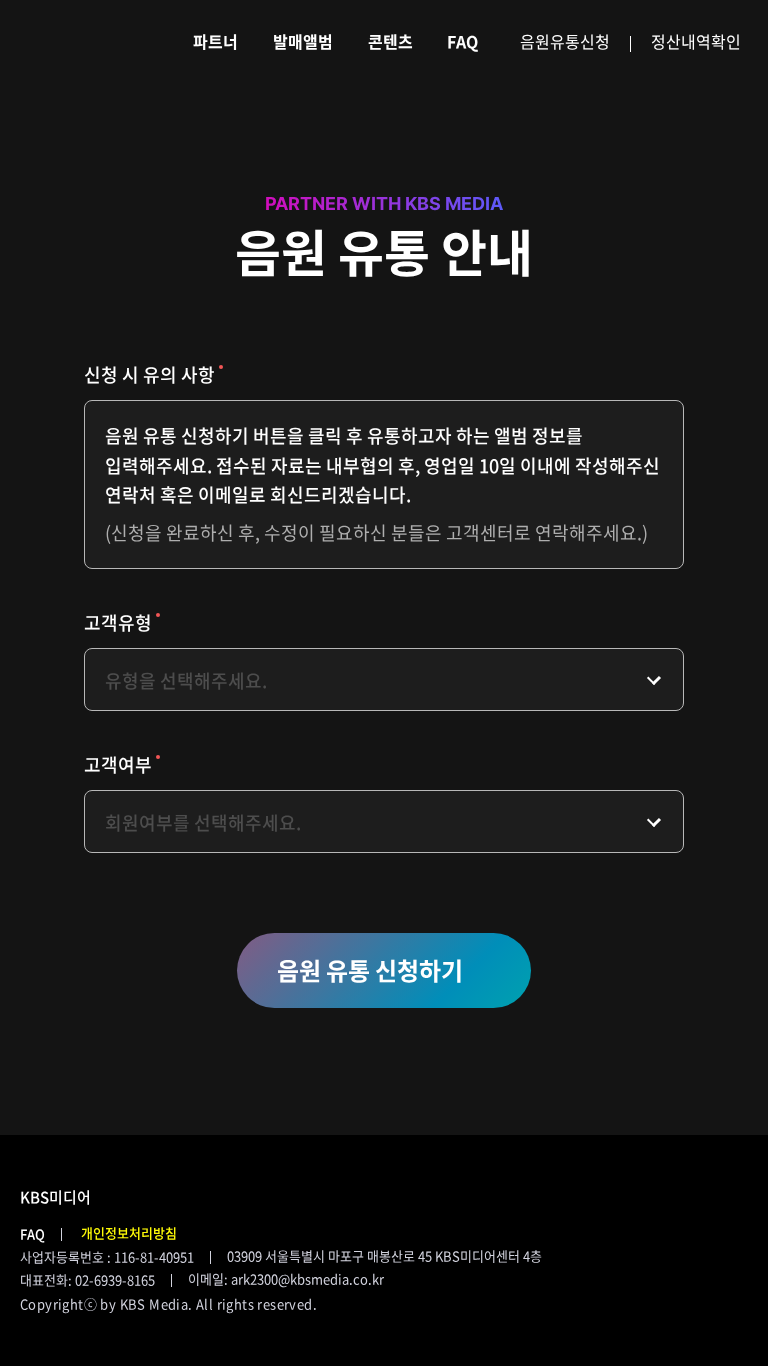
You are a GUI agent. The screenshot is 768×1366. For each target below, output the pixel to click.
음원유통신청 (565, 41)
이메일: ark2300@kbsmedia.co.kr (286, 1278)
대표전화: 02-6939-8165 (87, 1279)
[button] (384, 970)
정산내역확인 (696, 41)
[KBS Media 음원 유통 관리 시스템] (75, 41)
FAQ (32, 1233)
